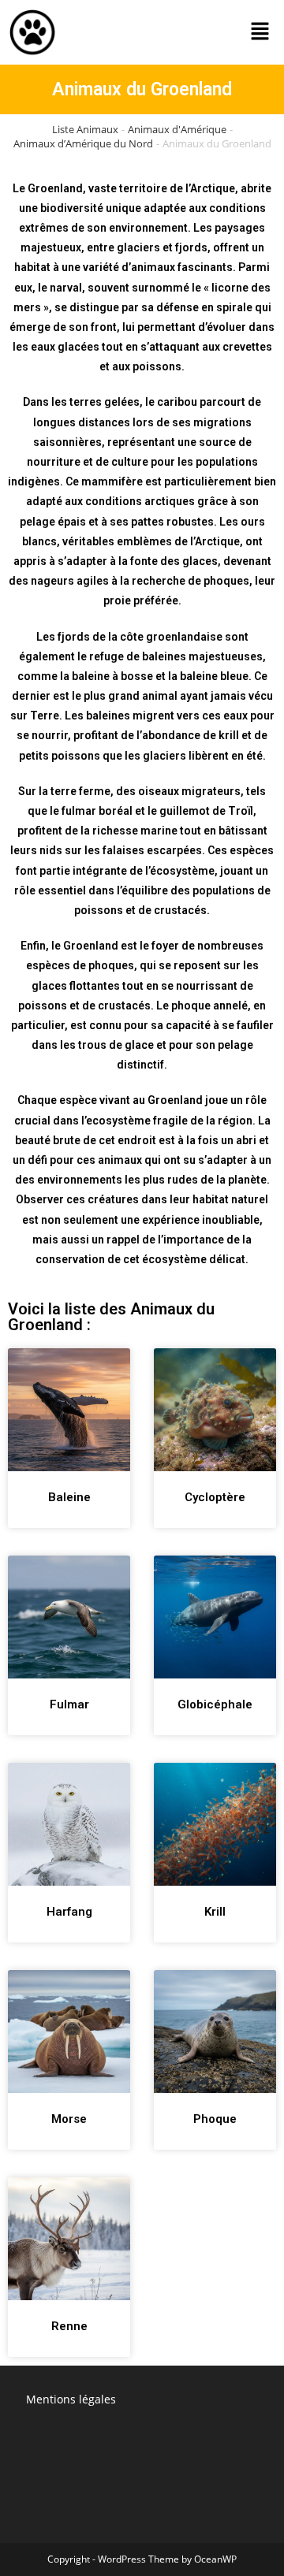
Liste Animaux (85, 129)
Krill (215, 1912)
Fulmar (69, 1704)
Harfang (69, 1912)
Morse (69, 2119)
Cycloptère (215, 1497)
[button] (260, 32)
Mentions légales (71, 2399)
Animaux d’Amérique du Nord (83, 143)
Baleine (69, 1497)
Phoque (215, 2119)
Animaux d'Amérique (177, 129)
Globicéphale (215, 1704)
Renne (69, 2326)
